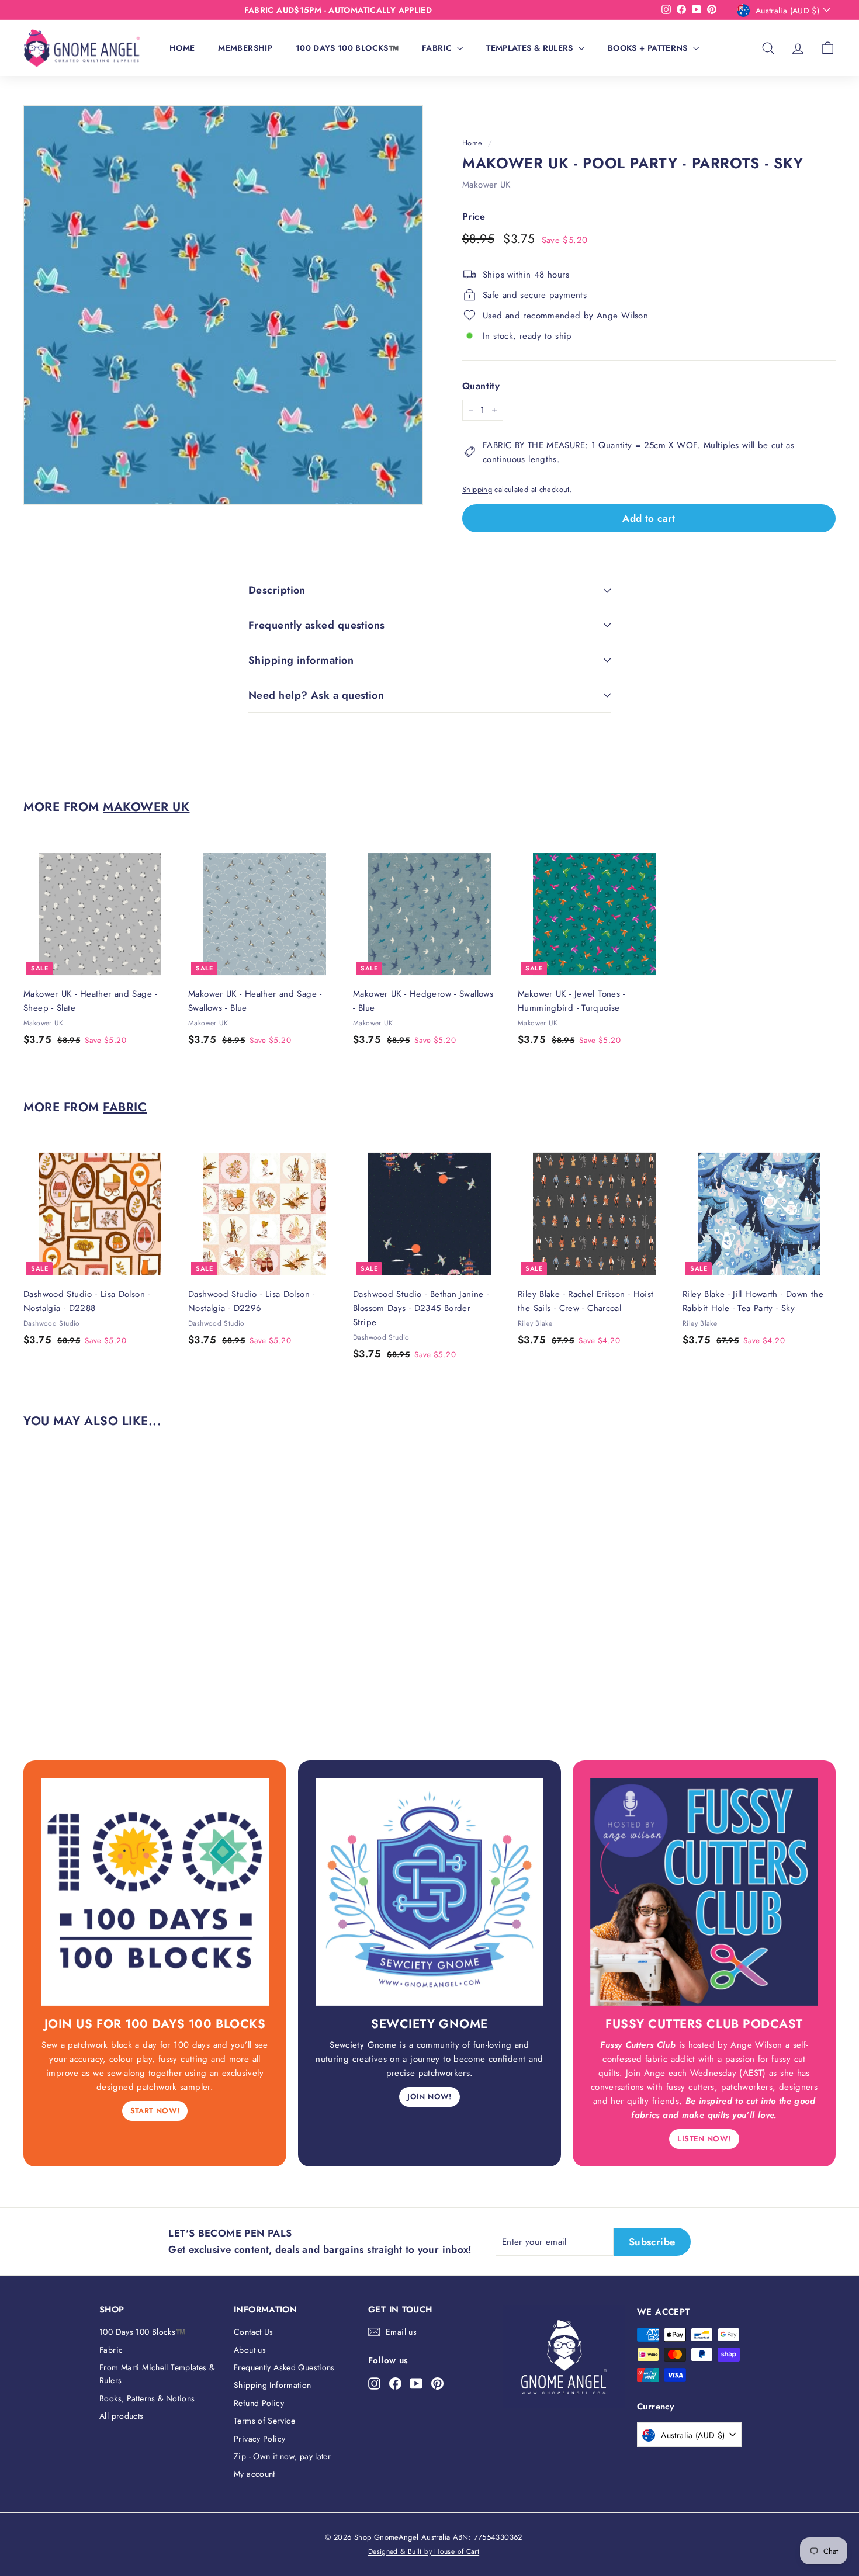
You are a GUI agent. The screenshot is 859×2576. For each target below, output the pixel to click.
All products (122, 2416)
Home (182, 48)
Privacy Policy (259, 2439)
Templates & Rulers (531, 48)
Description (277, 590)
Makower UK (486, 185)
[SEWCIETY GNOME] (430, 1892)
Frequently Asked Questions (284, 2367)
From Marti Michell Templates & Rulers (157, 2374)
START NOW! (155, 2111)
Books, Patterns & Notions (147, 2398)
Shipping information (301, 660)
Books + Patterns (649, 48)
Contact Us (254, 2332)
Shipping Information (273, 2385)
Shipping (477, 489)
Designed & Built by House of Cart (424, 2551)
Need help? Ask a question (316, 695)
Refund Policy (259, 2403)
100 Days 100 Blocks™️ (347, 48)
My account (254, 2474)
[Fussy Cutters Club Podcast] (704, 1892)
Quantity (481, 386)
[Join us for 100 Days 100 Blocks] (155, 1892)
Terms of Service (264, 2421)
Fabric (438, 48)
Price (474, 216)
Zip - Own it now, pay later (282, 2456)
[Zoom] (223, 305)
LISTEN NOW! (704, 2139)
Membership (245, 48)
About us (250, 2350)
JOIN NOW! (429, 2097)
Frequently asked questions (317, 625)
